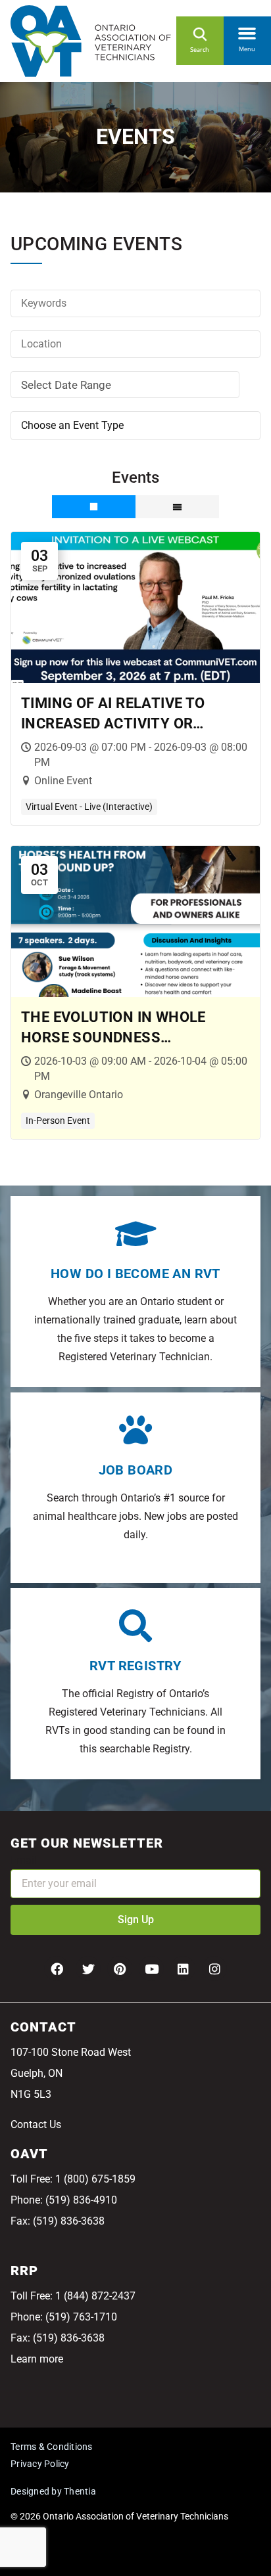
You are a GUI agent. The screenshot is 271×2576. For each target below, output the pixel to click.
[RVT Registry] (135, 1626)
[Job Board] (135, 1430)
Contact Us (36, 2124)
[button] (247, 30)
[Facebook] (57, 1968)
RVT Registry (135, 1666)
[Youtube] (151, 1968)
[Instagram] (214, 1968)
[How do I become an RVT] (135, 1233)
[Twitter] (88, 1968)
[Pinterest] (120, 1968)
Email (24, 1860)
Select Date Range (66, 385)
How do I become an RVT (135, 1274)
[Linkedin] (183, 1968)
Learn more (37, 2359)
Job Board (136, 1470)
